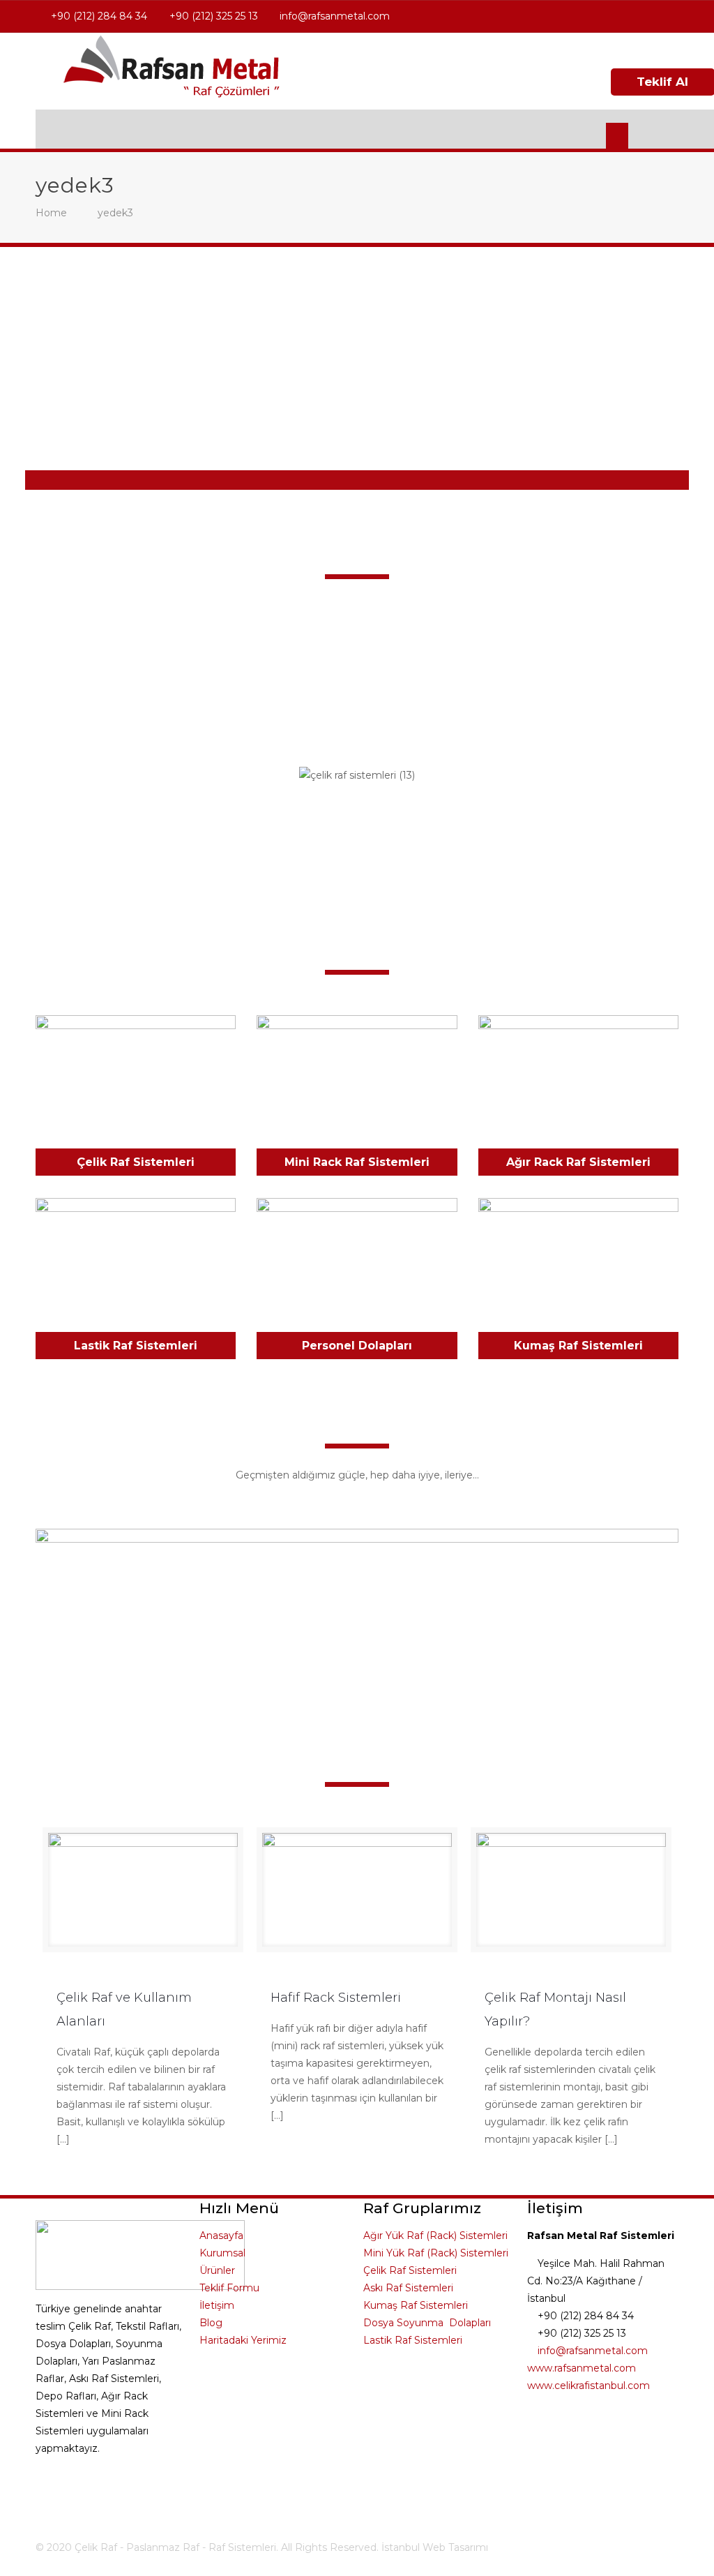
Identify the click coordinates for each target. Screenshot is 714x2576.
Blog (211, 2323)
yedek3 (115, 213)
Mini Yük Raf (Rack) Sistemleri (436, 2253)
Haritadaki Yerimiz (243, 2340)
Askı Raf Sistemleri (408, 2288)
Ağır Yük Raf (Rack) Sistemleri (435, 2236)
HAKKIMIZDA (357, 705)
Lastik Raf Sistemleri (136, 1346)
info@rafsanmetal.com (335, 16)
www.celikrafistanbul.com (588, 2386)
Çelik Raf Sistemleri (136, 1162)
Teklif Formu (229, 2288)
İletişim (217, 2305)
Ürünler (217, 2270)
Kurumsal (222, 2253)
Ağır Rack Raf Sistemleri (578, 1162)
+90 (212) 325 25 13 (214, 16)
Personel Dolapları (357, 1346)
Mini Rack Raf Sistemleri (357, 1162)
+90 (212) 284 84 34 (99, 16)
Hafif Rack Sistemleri (336, 1998)
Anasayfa (221, 2236)
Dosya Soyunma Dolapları (427, 2323)
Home (51, 213)
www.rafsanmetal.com (582, 2368)
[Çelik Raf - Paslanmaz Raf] (172, 71)
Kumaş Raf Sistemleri (578, 1346)
